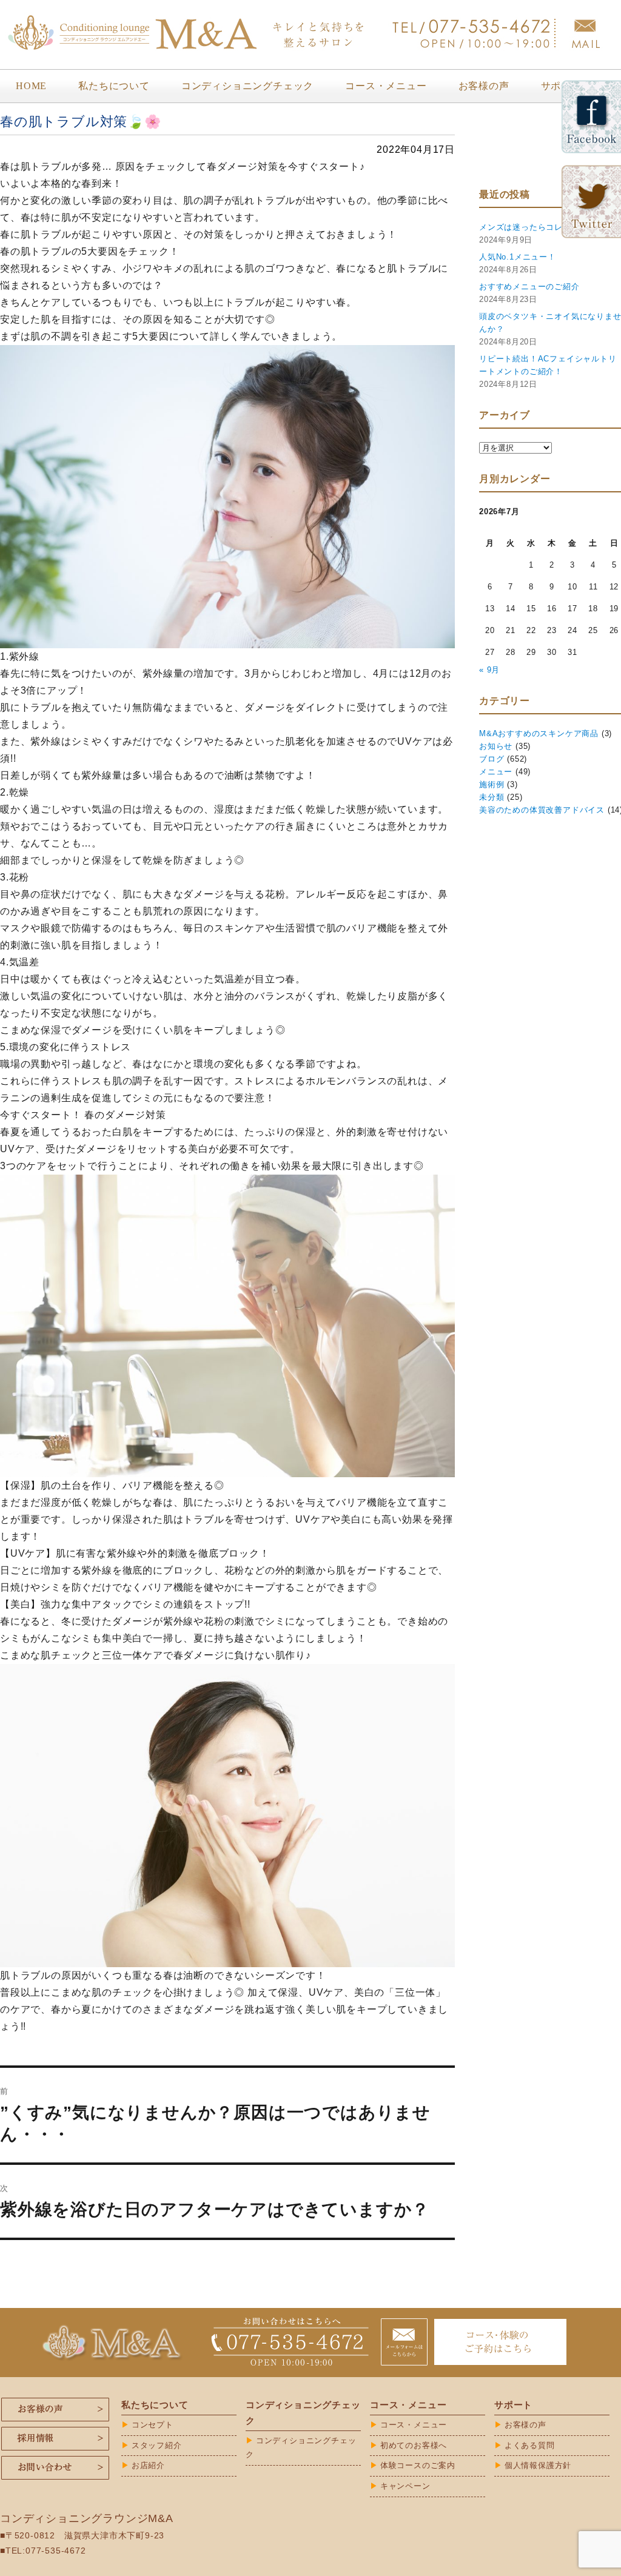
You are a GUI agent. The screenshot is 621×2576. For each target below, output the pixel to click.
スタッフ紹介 (157, 2445)
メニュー (496, 772)
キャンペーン (405, 2486)
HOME (31, 86)
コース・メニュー (386, 86)
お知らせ (496, 746)
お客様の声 (484, 86)
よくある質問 (530, 2445)
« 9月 (489, 670)
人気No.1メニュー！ (518, 257)
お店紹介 (148, 2465)
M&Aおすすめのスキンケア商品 (539, 733)
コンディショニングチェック (247, 86)
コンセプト (153, 2425)
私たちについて (114, 86)
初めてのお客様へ (414, 2445)
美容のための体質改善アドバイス (542, 810)
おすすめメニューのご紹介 (529, 287)
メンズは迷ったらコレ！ (525, 227)
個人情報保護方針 (538, 2465)
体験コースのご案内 (418, 2465)
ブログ (492, 759)
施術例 (492, 784)
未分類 (492, 797)
